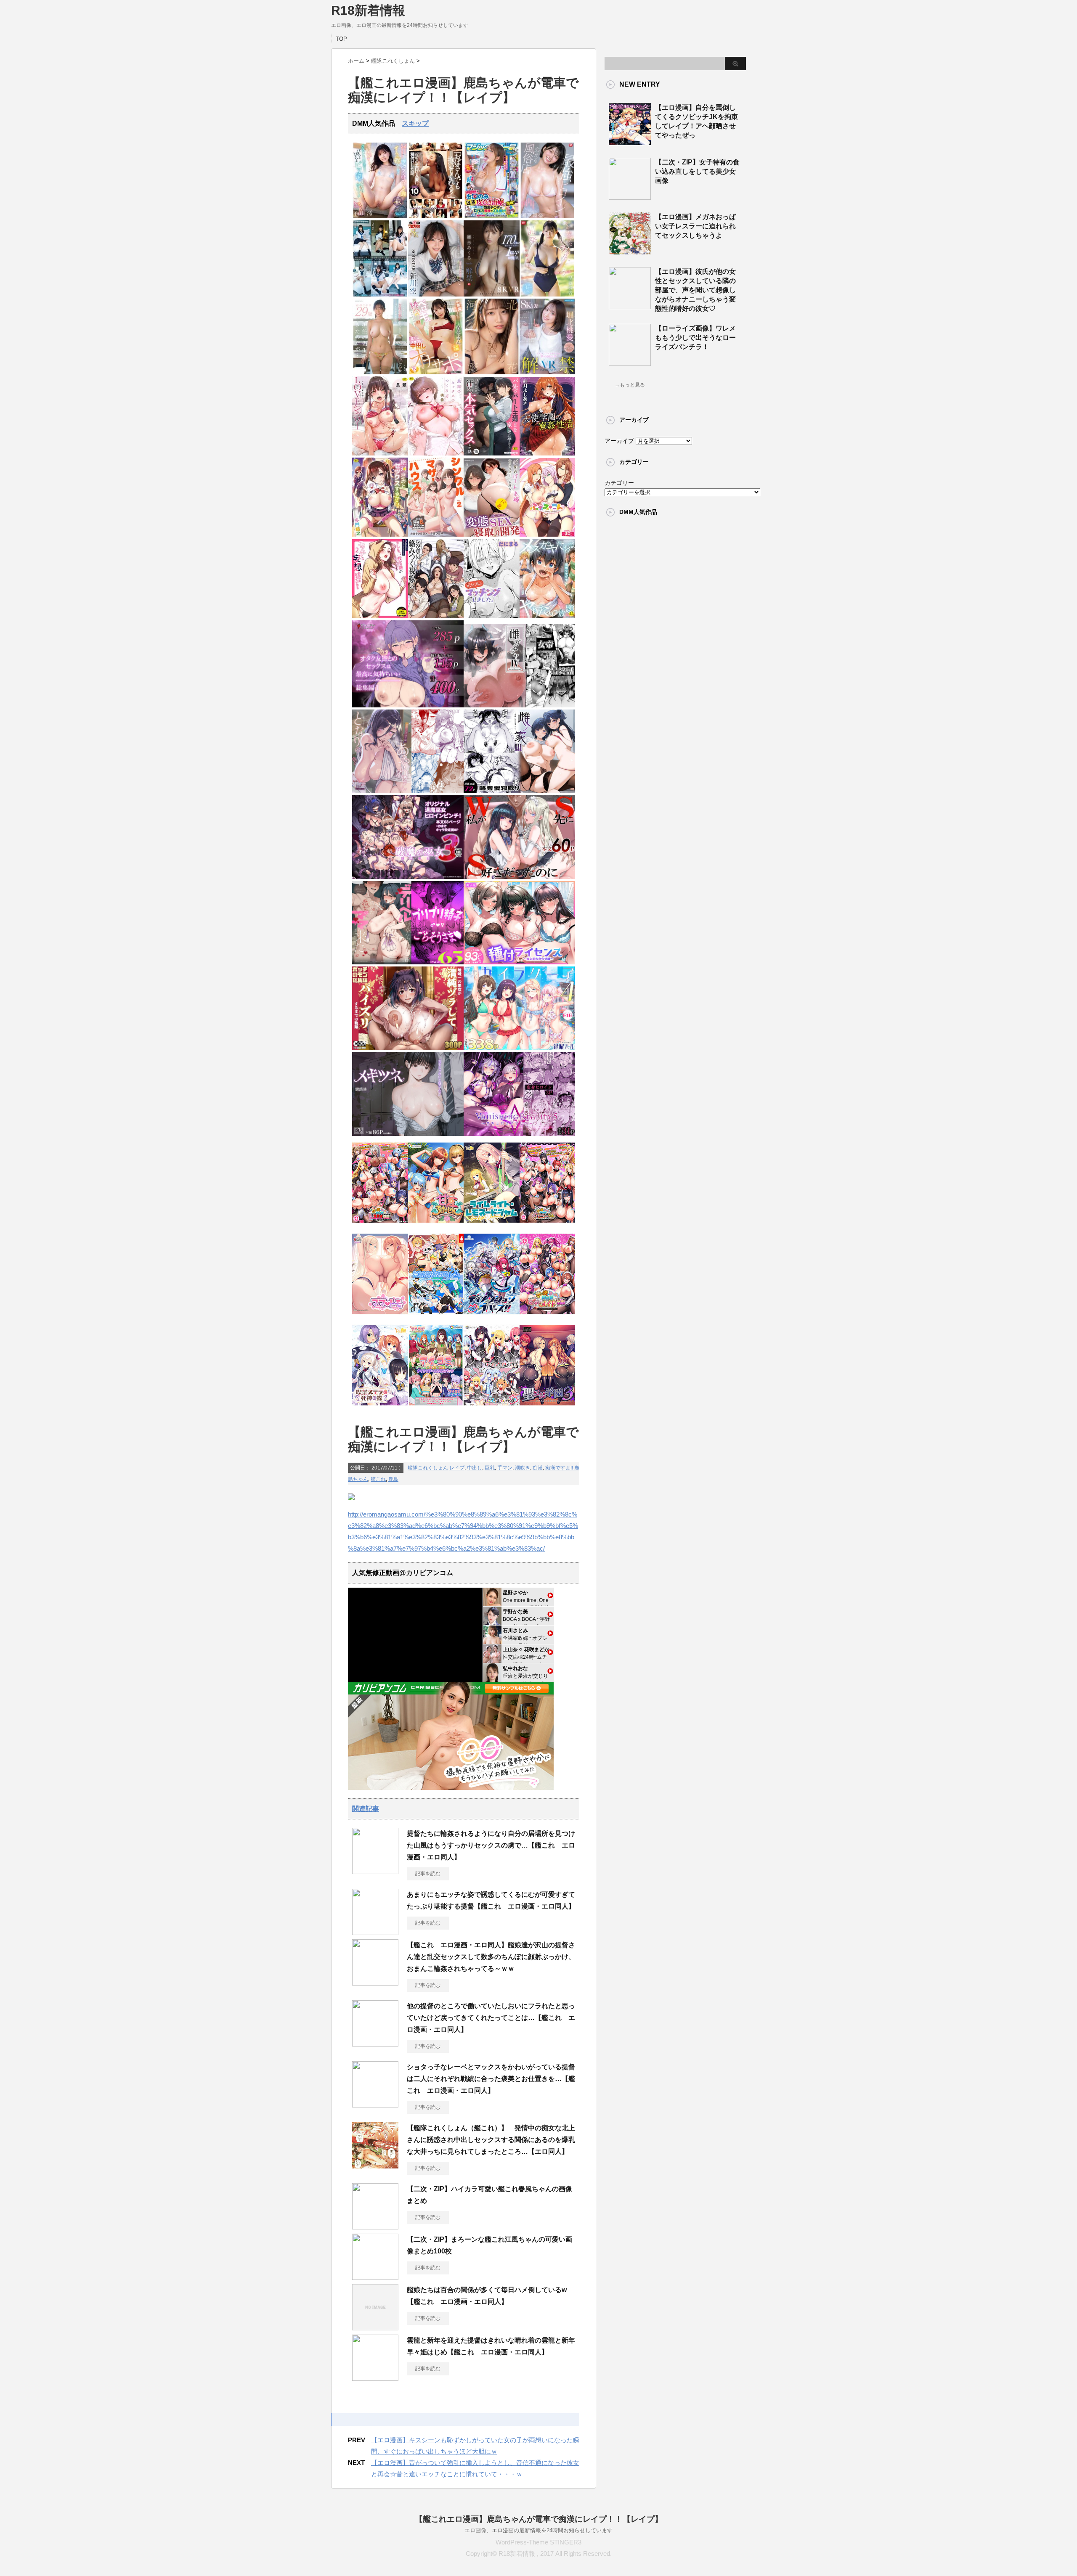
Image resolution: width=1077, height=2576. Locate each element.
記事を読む (428, 1874)
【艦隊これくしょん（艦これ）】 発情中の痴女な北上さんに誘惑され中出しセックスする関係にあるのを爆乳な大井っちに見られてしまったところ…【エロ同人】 (491, 2140)
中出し (475, 1468)
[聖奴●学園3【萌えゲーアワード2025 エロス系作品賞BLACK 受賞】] (548, 1408)
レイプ (457, 1468)
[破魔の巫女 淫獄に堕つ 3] (408, 877)
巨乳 (490, 1468)
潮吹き (523, 1468)
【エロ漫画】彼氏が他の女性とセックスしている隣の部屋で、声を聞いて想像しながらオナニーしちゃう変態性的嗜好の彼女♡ (695, 290)
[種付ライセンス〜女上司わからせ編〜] (519, 962)
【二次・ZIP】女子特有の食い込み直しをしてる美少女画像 (697, 171)
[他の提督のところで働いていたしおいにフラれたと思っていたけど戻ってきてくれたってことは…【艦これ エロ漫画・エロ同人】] (375, 2043)
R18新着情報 (368, 10)
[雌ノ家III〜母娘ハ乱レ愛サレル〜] (519, 791)
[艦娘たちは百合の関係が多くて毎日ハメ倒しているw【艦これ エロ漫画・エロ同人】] (375, 2327)
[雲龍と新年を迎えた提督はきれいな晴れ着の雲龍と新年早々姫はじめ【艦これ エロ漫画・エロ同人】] (375, 2377)
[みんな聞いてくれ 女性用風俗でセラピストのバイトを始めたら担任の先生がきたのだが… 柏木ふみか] (380, 372)
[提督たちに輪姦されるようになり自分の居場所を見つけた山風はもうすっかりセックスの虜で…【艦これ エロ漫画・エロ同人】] (375, 1871)
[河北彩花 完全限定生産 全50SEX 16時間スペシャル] (492, 372)
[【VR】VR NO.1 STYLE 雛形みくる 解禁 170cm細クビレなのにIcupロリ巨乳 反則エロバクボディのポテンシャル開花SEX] (492, 295)
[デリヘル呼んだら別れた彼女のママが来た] (408, 962)
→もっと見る (630, 385)
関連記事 (366, 1809)
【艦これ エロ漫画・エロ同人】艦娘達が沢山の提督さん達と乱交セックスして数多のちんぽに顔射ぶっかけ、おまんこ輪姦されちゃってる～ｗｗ (491, 1957)
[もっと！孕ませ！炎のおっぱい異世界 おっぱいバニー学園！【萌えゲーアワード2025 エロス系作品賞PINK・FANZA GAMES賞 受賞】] (548, 1225)
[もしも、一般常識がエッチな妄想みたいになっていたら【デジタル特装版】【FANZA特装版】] (380, 616)
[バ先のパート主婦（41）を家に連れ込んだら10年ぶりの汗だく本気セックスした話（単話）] (492, 454)
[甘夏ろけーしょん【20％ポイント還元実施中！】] (436, 1225)
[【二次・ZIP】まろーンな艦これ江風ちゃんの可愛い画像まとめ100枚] (375, 2277)
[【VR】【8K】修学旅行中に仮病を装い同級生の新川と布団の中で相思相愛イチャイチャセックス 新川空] (436, 295)
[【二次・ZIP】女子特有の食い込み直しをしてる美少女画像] (630, 196)
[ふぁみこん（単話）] (548, 535)
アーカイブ (619, 441)
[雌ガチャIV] (519, 706)
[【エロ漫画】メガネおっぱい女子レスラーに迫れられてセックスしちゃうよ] (630, 251)
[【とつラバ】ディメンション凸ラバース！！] (492, 1317)
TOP (341, 39)
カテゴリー (619, 483)
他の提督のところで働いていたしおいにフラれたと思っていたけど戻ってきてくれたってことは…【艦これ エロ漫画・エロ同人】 (491, 2018)
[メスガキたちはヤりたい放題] (548, 616)
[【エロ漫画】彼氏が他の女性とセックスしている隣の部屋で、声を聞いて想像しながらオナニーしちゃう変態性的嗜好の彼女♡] (630, 306)
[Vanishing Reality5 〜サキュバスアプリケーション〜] (519, 1134)
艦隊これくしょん (428, 1468)
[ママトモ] (380, 1317)
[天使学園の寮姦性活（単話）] (548, 454)
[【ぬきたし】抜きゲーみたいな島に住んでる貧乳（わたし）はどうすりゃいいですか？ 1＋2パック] (436, 1317)
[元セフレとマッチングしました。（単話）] (492, 616)
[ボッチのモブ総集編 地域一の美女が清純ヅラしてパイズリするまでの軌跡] (408, 1048)
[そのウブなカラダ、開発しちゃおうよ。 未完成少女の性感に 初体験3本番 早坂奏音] (548, 295)
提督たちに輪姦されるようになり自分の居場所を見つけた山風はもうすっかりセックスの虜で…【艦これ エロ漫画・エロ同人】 (491, 1845)
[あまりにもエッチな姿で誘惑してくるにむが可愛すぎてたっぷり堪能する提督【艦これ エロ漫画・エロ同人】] (375, 1932)
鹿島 (393, 1479)
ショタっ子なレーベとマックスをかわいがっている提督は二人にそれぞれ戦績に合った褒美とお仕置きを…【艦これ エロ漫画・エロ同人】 (491, 2079)
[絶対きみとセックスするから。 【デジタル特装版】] (380, 535)
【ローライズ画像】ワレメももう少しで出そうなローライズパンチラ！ (695, 338)
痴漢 (538, 1468)
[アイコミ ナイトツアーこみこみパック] (436, 1408)
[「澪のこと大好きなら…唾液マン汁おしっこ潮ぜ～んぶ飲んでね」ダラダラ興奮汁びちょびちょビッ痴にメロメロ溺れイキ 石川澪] (380, 216)
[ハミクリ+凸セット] (492, 1408)
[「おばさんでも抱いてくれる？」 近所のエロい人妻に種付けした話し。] (436, 216)
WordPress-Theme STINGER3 (538, 2542)
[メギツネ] (408, 1134)
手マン (505, 1468)
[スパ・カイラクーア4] (519, 1048)
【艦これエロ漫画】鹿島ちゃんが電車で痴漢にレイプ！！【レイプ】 (539, 2519)
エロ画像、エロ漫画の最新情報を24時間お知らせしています (538, 2530)
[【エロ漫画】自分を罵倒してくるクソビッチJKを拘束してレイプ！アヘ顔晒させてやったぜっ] (630, 142)
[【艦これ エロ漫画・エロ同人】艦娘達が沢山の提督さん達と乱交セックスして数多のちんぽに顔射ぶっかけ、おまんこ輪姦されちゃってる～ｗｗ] (375, 1982)
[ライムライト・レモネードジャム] (492, 1225)
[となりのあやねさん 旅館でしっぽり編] (408, 791)
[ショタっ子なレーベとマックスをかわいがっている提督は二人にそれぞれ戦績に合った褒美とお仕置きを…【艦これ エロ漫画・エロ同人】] (375, 2104)
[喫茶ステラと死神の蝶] (380, 1408)
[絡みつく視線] (436, 616)
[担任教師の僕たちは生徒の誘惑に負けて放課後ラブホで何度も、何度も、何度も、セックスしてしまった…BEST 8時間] (380, 295)
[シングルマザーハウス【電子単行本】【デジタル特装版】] (436, 535)
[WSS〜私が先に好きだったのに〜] (519, 877)
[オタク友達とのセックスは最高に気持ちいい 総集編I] (408, 706)
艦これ (378, 1479)
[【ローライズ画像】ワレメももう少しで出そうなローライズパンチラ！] (630, 363)
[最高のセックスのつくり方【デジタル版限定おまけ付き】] (436, 454)
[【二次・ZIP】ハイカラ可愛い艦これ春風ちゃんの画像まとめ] (375, 2226)
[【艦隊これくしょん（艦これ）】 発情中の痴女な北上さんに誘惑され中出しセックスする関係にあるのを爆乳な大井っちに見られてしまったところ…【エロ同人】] (375, 2165)
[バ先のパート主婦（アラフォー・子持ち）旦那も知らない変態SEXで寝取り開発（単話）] (492, 535)
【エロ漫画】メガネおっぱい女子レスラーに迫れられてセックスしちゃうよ (695, 226)
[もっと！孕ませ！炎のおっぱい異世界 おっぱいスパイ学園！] (380, 1225)
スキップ (415, 123)
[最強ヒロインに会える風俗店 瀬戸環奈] (548, 216)
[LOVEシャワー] (380, 454)
